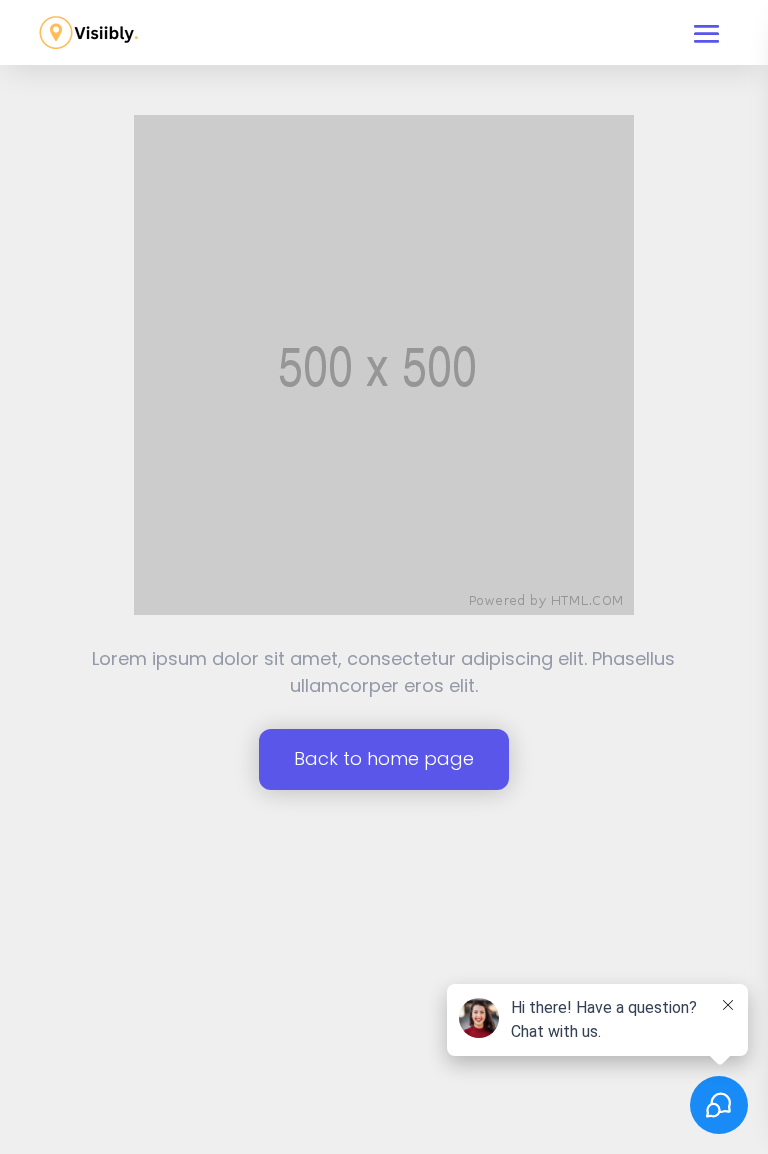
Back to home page (384, 758)
